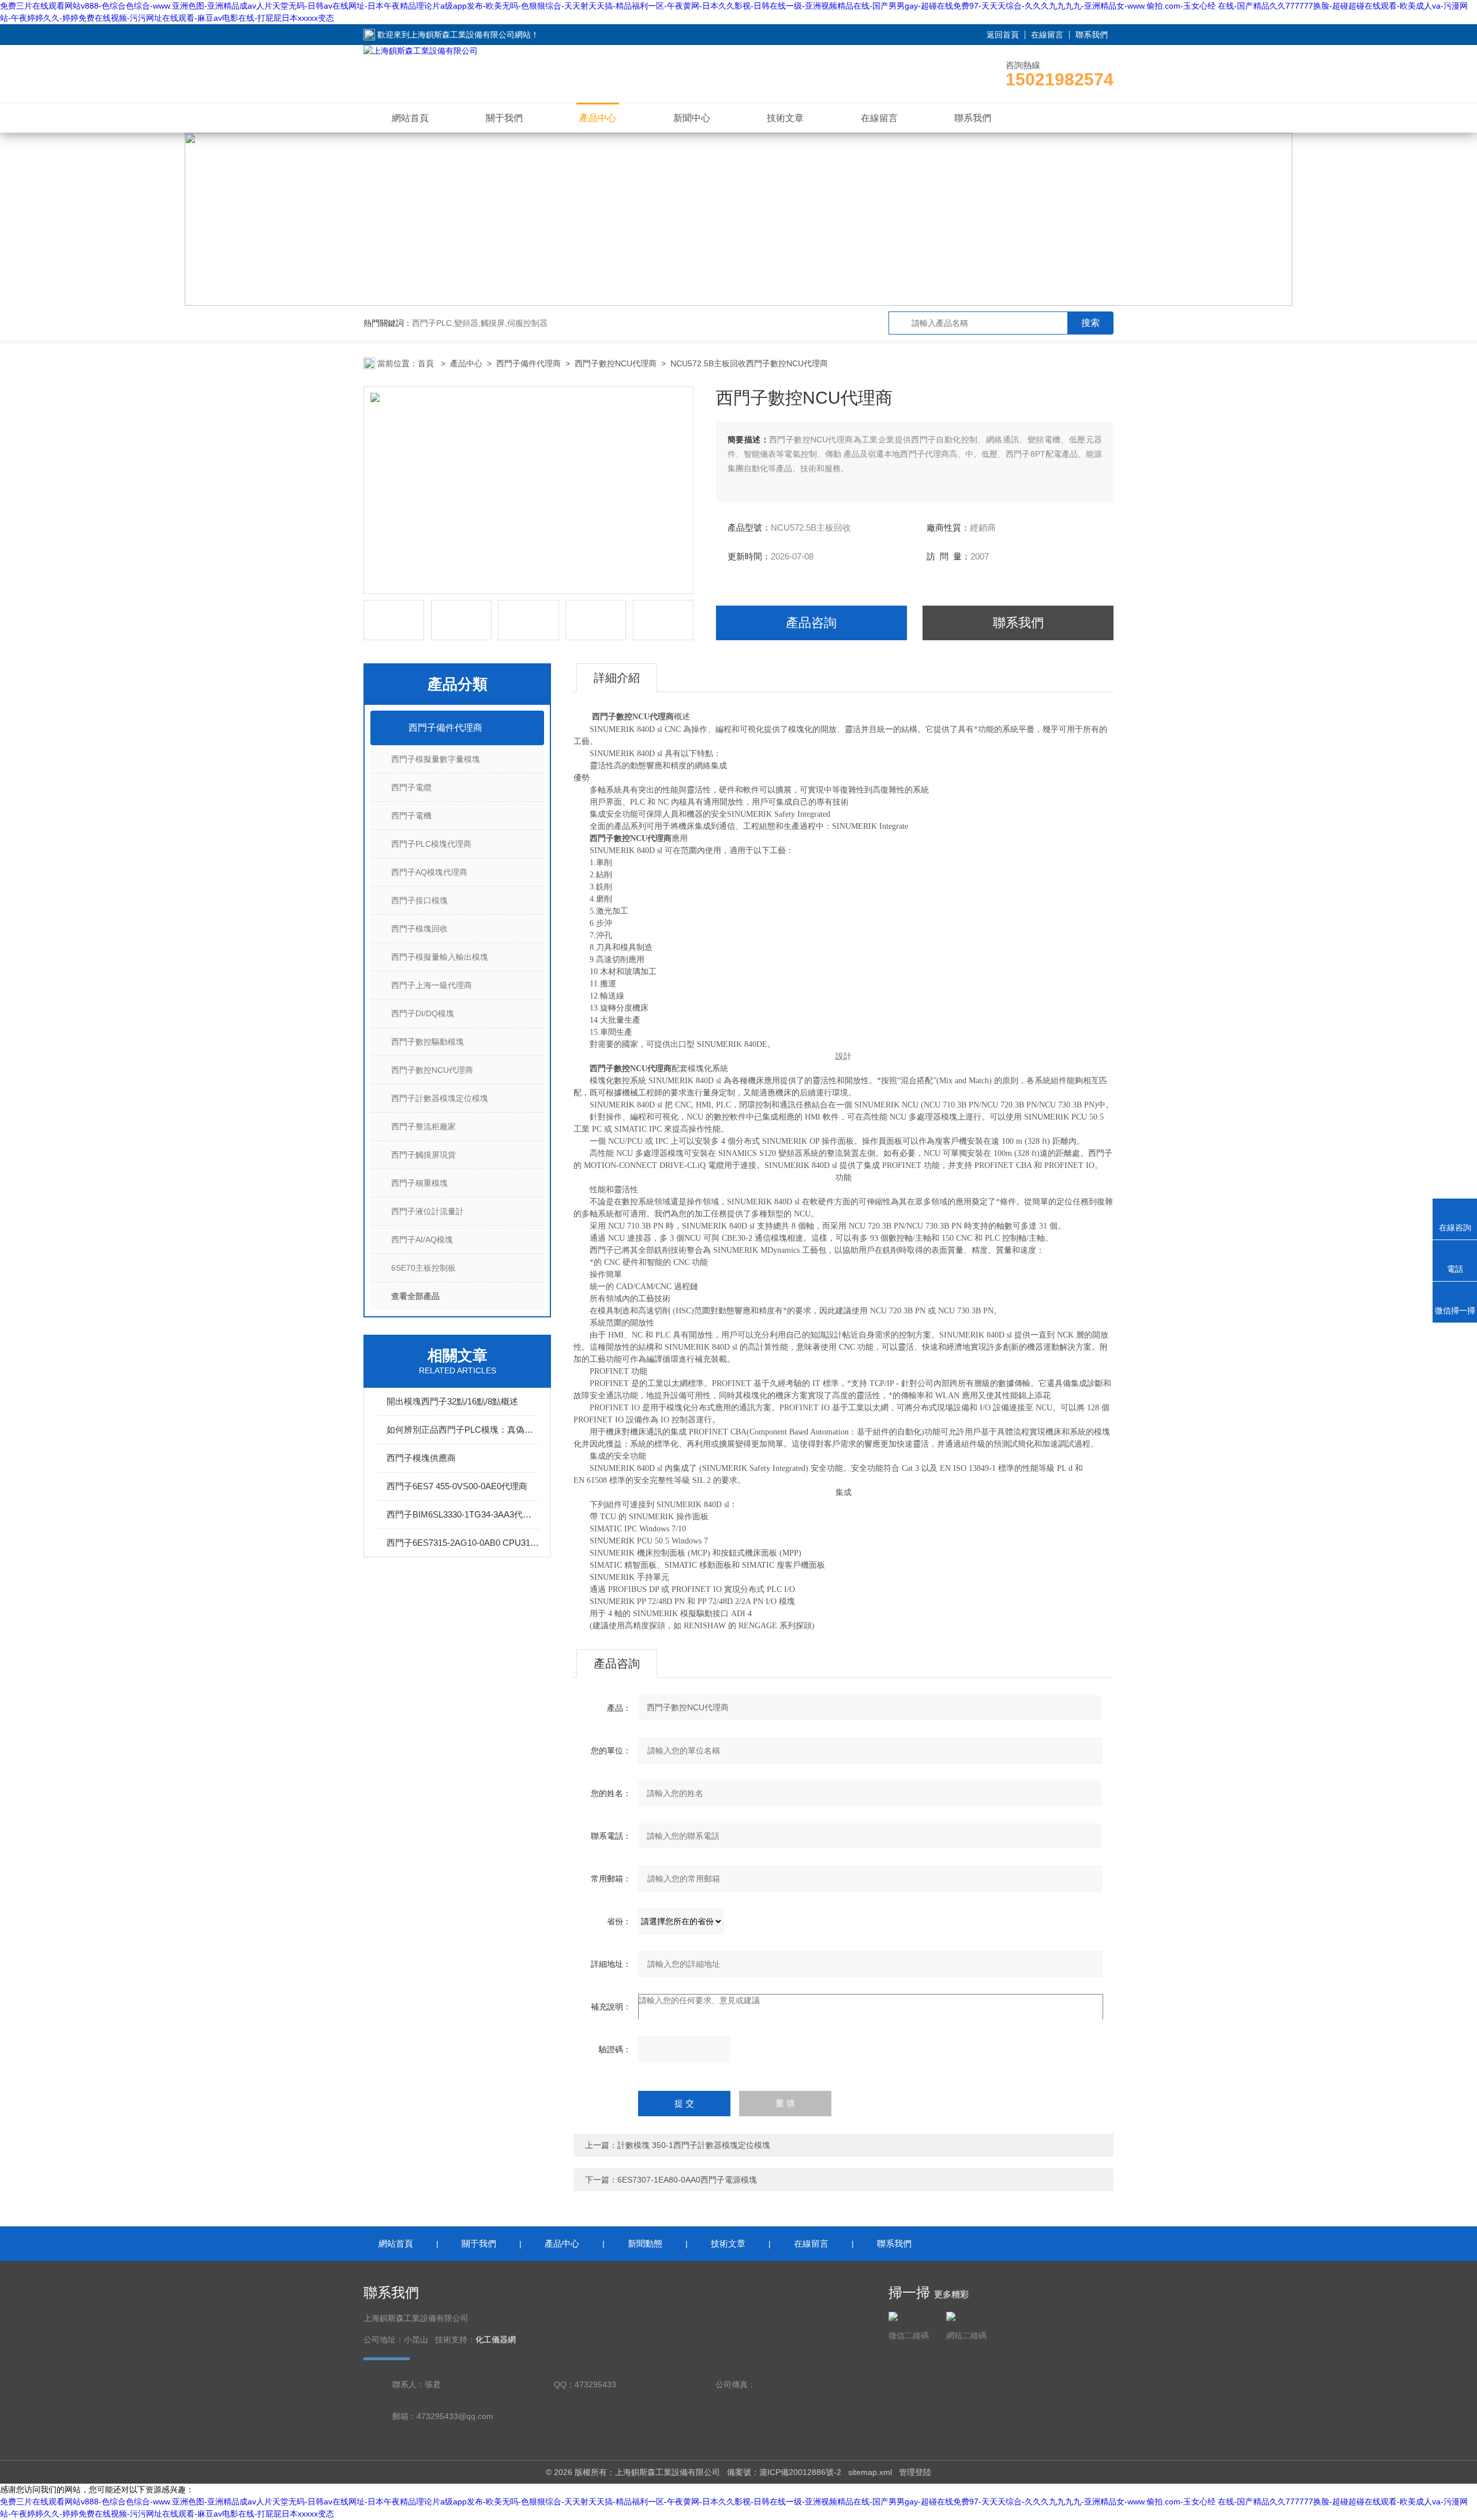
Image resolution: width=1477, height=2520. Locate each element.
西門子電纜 (411, 787)
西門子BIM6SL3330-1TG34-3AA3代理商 (463, 1514)
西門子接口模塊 (419, 900)
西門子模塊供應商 (421, 1458)
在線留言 (1047, 35)
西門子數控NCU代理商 (616, 363)
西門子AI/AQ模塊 (422, 1240)
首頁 (427, 363)
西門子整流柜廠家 (423, 1126)
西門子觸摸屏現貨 (423, 1155)
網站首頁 (410, 118)
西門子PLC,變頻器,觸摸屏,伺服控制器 (480, 323)
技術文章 (785, 118)
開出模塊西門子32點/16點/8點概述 (452, 1401)
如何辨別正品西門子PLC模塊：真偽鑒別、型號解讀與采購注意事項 (463, 1430)
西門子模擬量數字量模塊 (436, 759)
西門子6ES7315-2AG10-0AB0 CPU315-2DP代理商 (463, 1543)
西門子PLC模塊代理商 (431, 844)
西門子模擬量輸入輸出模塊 (440, 957)
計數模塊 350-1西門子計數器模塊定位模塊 (694, 2145)
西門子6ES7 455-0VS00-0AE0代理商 (457, 1486)
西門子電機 (411, 816)
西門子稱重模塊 (419, 1183)
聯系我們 (1092, 35)
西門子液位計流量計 (428, 1211)
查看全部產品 (415, 1296)
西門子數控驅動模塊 (428, 1042)
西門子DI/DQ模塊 (423, 1013)
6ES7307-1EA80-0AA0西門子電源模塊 (687, 2180)
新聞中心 (692, 118)
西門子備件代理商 (528, 363)
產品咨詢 (811, 623)
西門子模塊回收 (419, 929)
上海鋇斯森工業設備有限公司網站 (470, 35)
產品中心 (598, 118)
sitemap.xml (870, 2472)
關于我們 (504, 118)
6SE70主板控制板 (423, 1268)
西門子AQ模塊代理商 (429, 872)
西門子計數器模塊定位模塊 (440, 1098)
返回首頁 (1003, 35)
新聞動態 (645, 2243)
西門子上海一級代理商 (432, 985)
